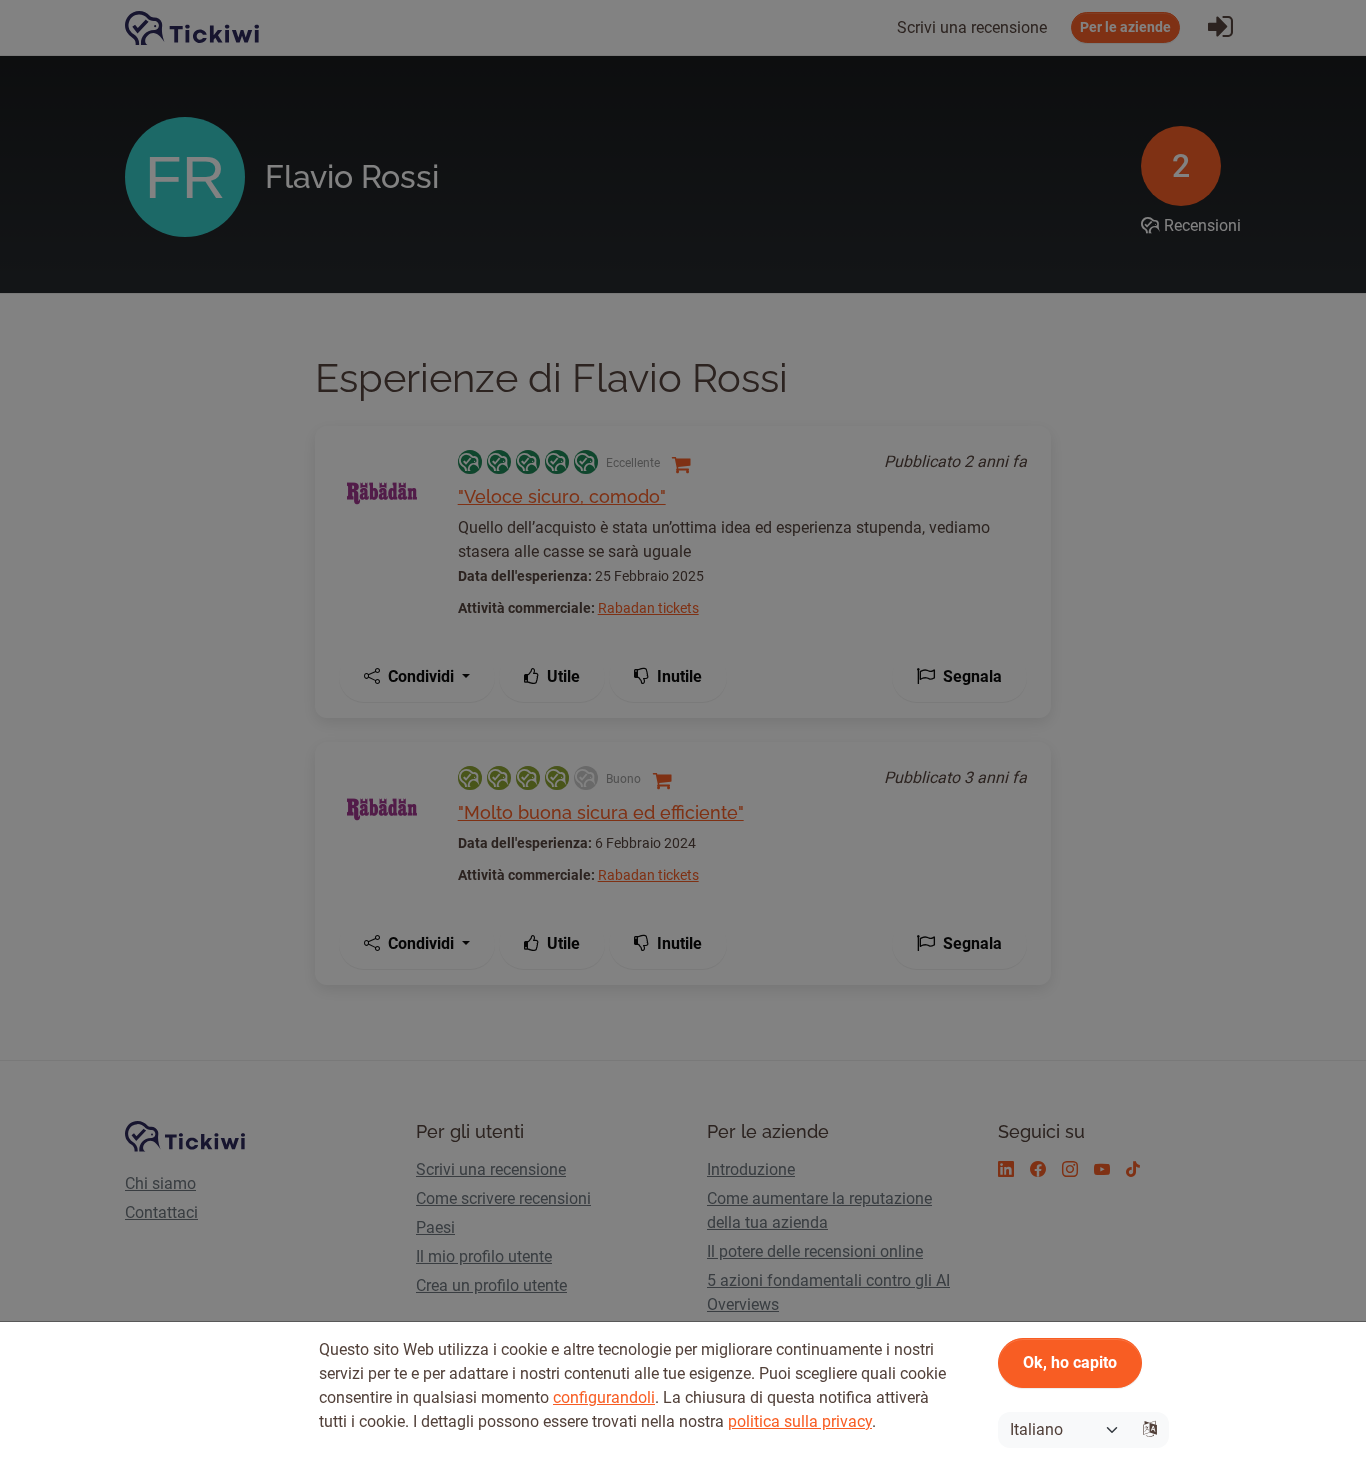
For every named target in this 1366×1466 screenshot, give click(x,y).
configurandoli (604, 1397)
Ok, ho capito (1070, 1362)
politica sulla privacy (800, 1421)
